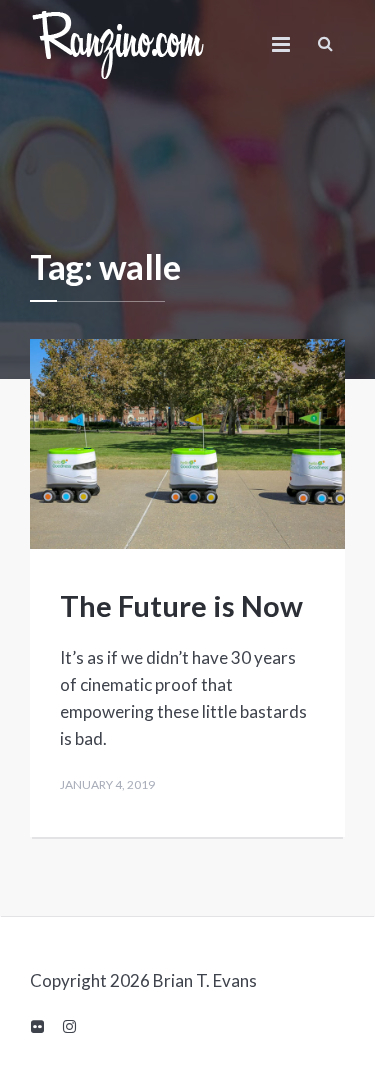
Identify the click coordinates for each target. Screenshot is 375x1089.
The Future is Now (181, 605)
